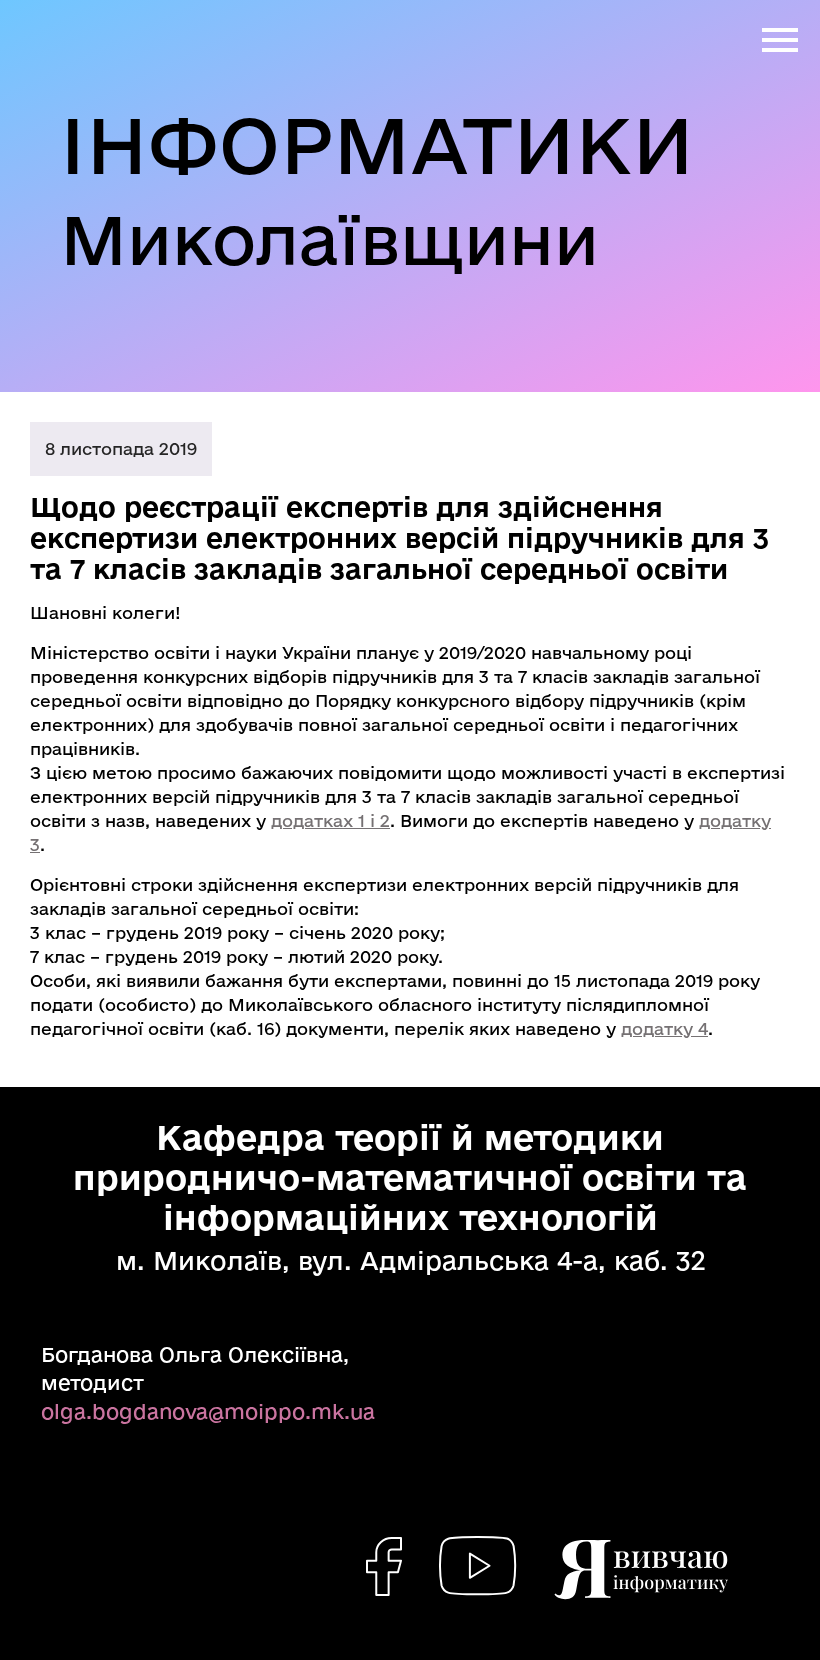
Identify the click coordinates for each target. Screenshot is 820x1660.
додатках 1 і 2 (330, 820)
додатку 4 (664, 1028)
